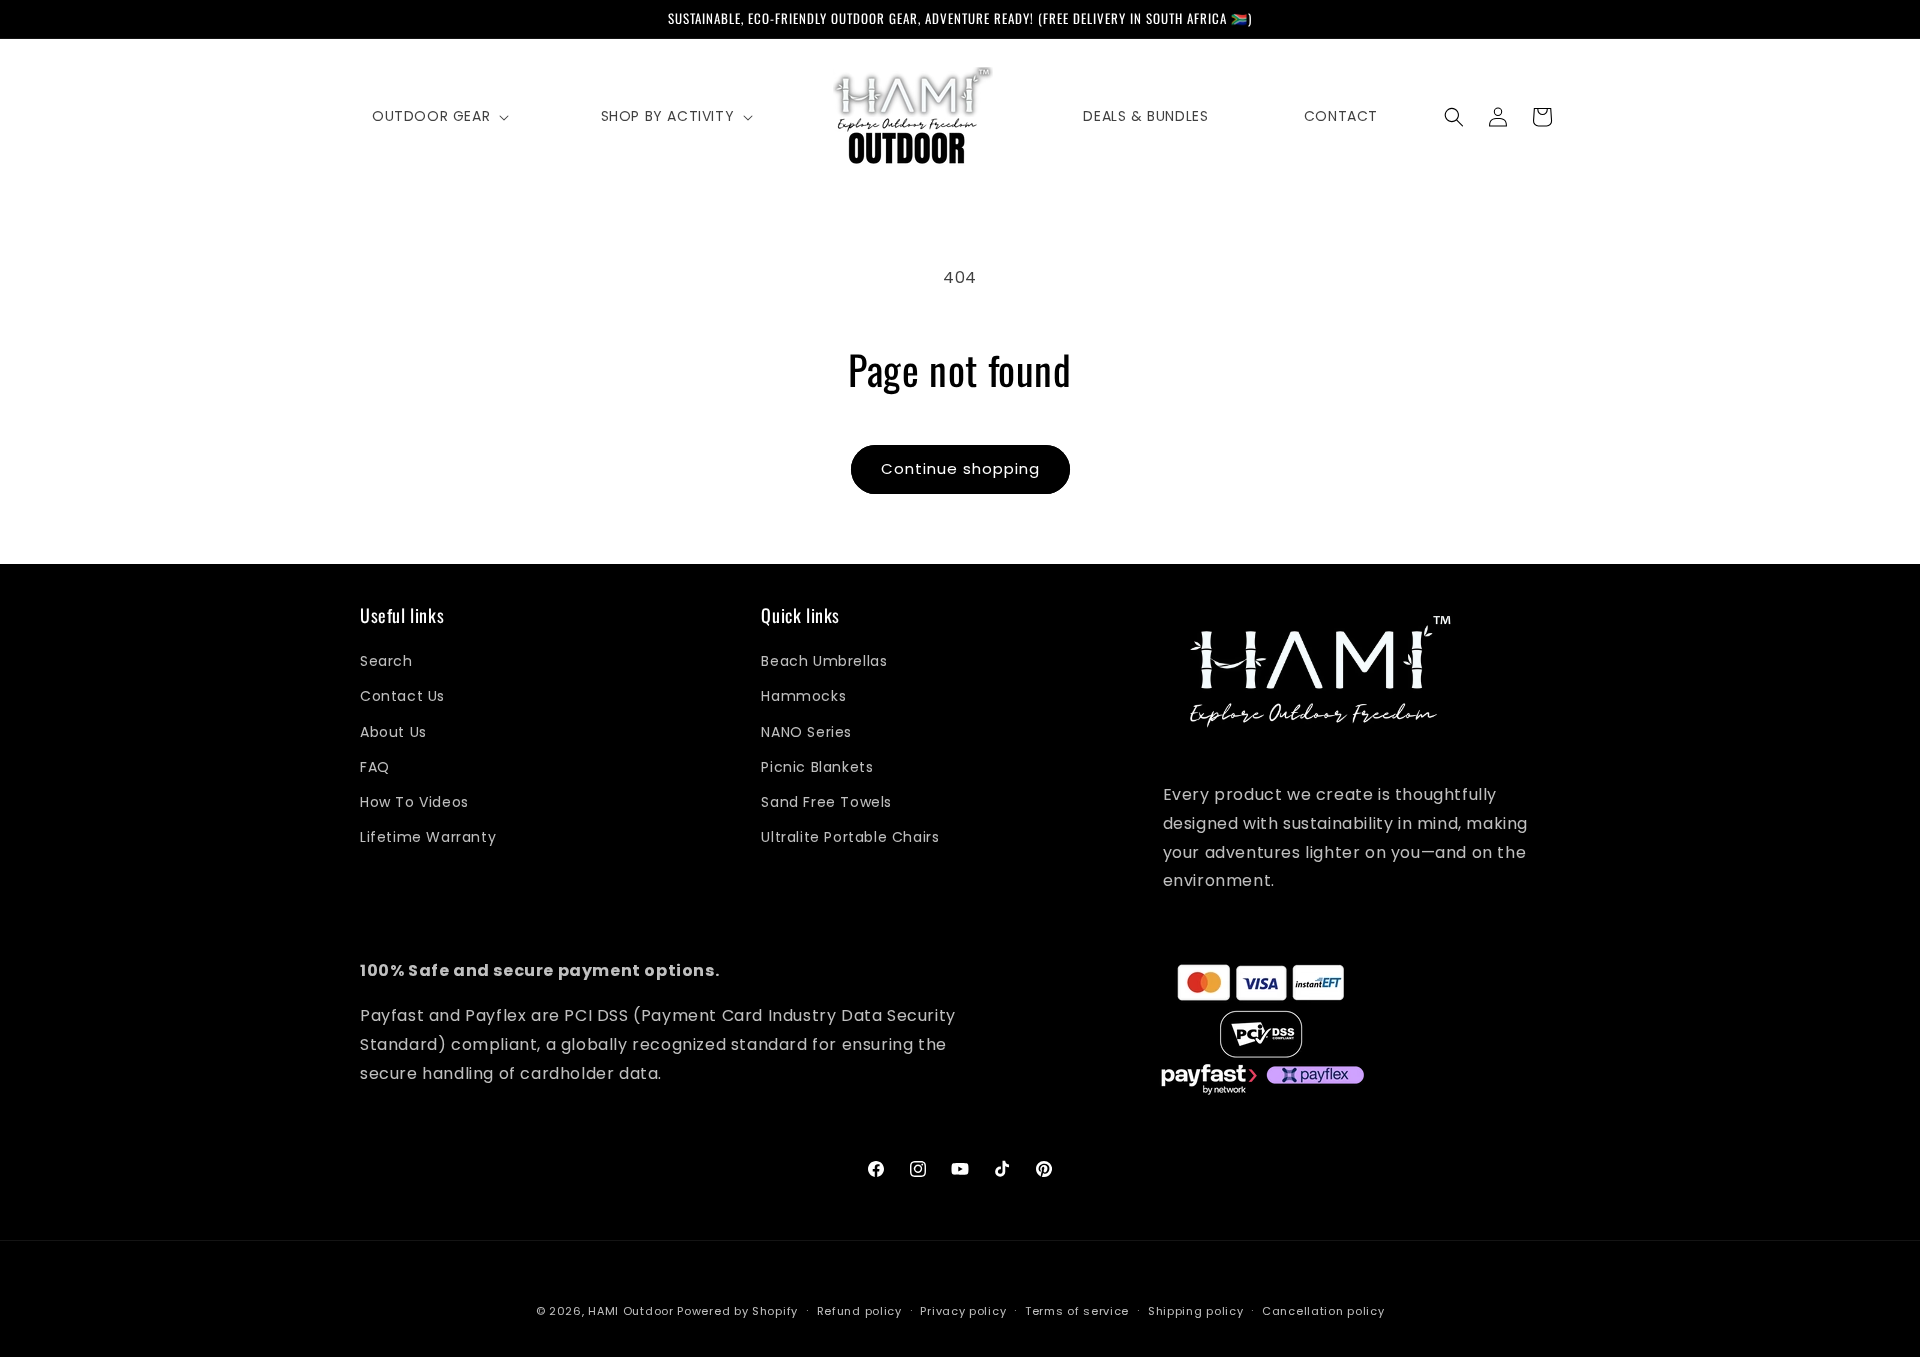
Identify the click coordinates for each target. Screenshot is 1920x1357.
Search (386, 662)
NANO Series (806, 732)
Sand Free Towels (826, 802)
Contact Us (402, 697)
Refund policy (859, 1310)
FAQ (375, 767)
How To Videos (414, 802)
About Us (393, 732)
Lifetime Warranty (428, 838)
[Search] (1454, 117)
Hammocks (803, 697)
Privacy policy (963, 1310)
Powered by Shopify (737, 1311)
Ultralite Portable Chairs (850, 838)
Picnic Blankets (817, 767)
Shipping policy (1196, 1310)
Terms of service (1077, 1310)
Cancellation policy (1323, 1310)
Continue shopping (960, 468)
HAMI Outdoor (630, 1311)
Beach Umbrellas (824, 662)
